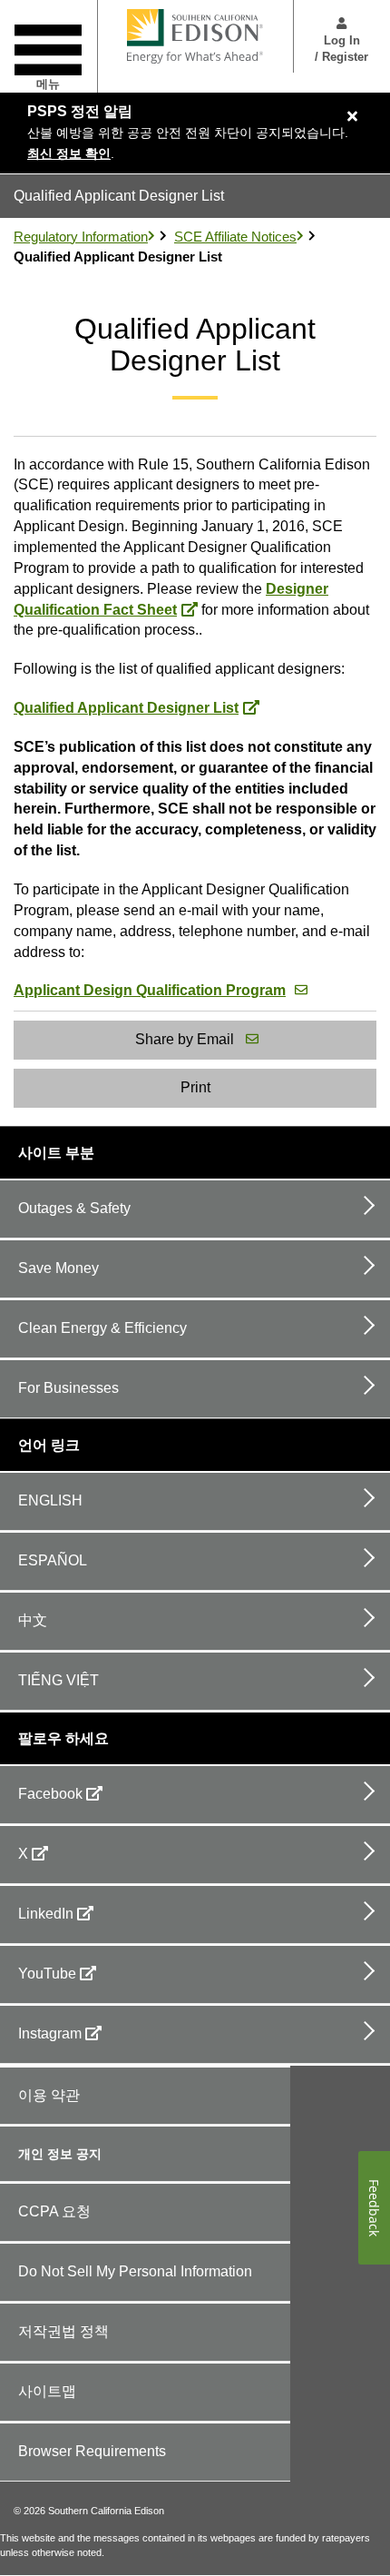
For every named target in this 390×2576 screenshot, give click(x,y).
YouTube (47, 1974)
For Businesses (68, 1388)
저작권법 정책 (63, 2331)
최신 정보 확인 (69, 153)
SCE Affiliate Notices (235, 237)
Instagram (50, 2033)
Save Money (58, 1268)
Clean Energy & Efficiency (102, 1328)
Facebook (50, 1794)
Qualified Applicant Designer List (126, 708)
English (50, 1500)
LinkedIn (46, 1914)
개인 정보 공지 (60, 2154)
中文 (33, 1620)
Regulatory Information (81, 237)
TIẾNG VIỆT (58, 1680)
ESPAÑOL (53, 1560)
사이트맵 (47, 2391)
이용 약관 (49, 2095)
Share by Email (185, 1039)
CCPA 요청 (54, 2211)
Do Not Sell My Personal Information (135, 2271)
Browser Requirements (92, 2451)
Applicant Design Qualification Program (150, 990)
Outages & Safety (74, 1208)
